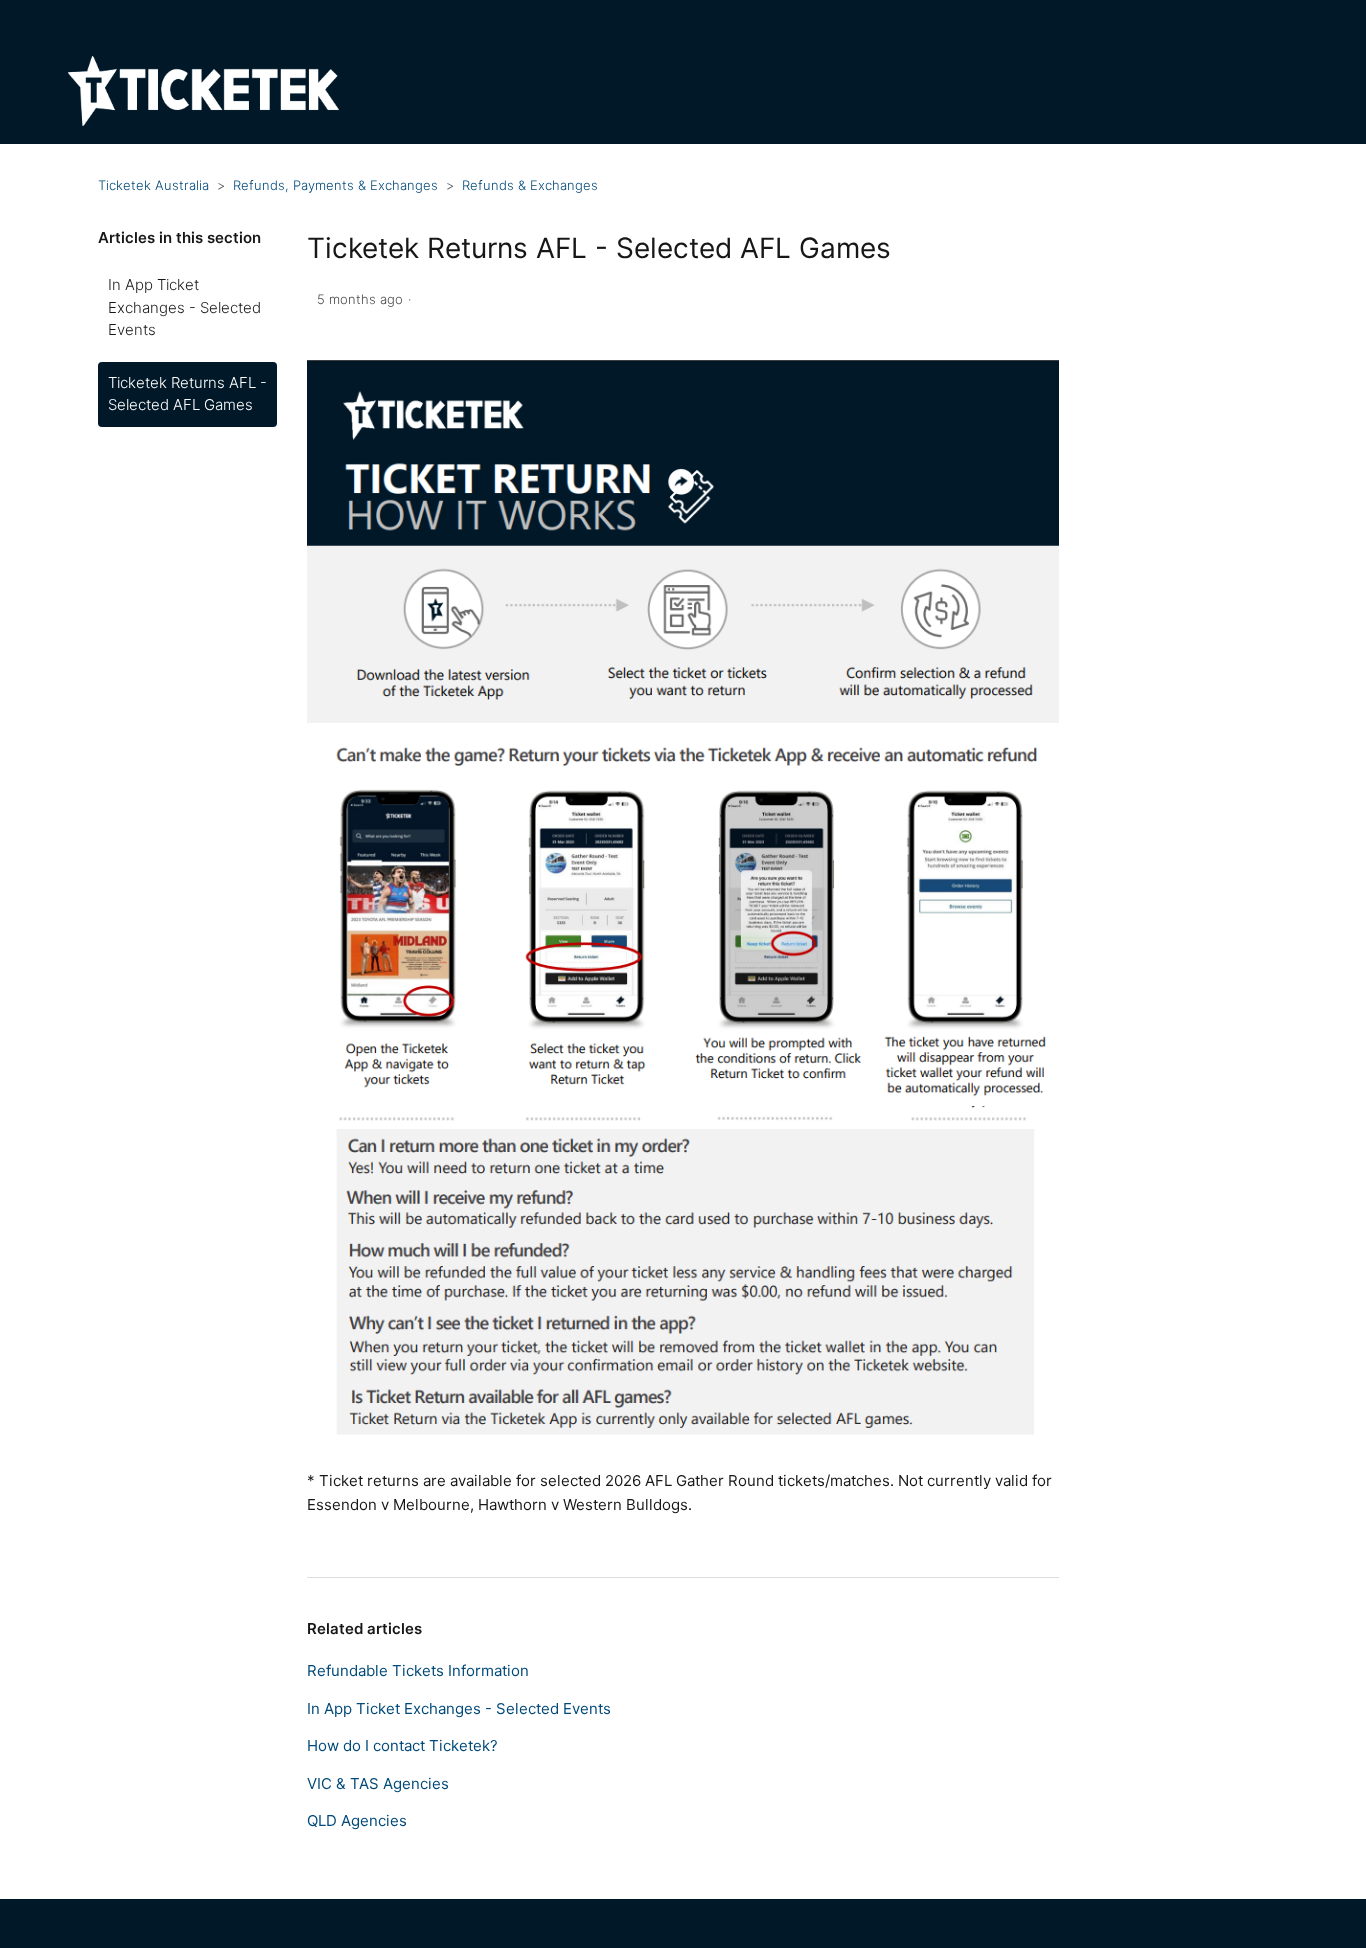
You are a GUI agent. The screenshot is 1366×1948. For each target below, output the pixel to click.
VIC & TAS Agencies (378, 1783)
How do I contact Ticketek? (402, 1745)
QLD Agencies (357, 1820)
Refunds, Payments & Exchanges (335, 185)
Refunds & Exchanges (530, 185)
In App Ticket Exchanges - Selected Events (184, 307)
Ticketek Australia (153, 185)
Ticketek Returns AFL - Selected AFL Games (187, 394)
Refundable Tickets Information (418, 1670)
